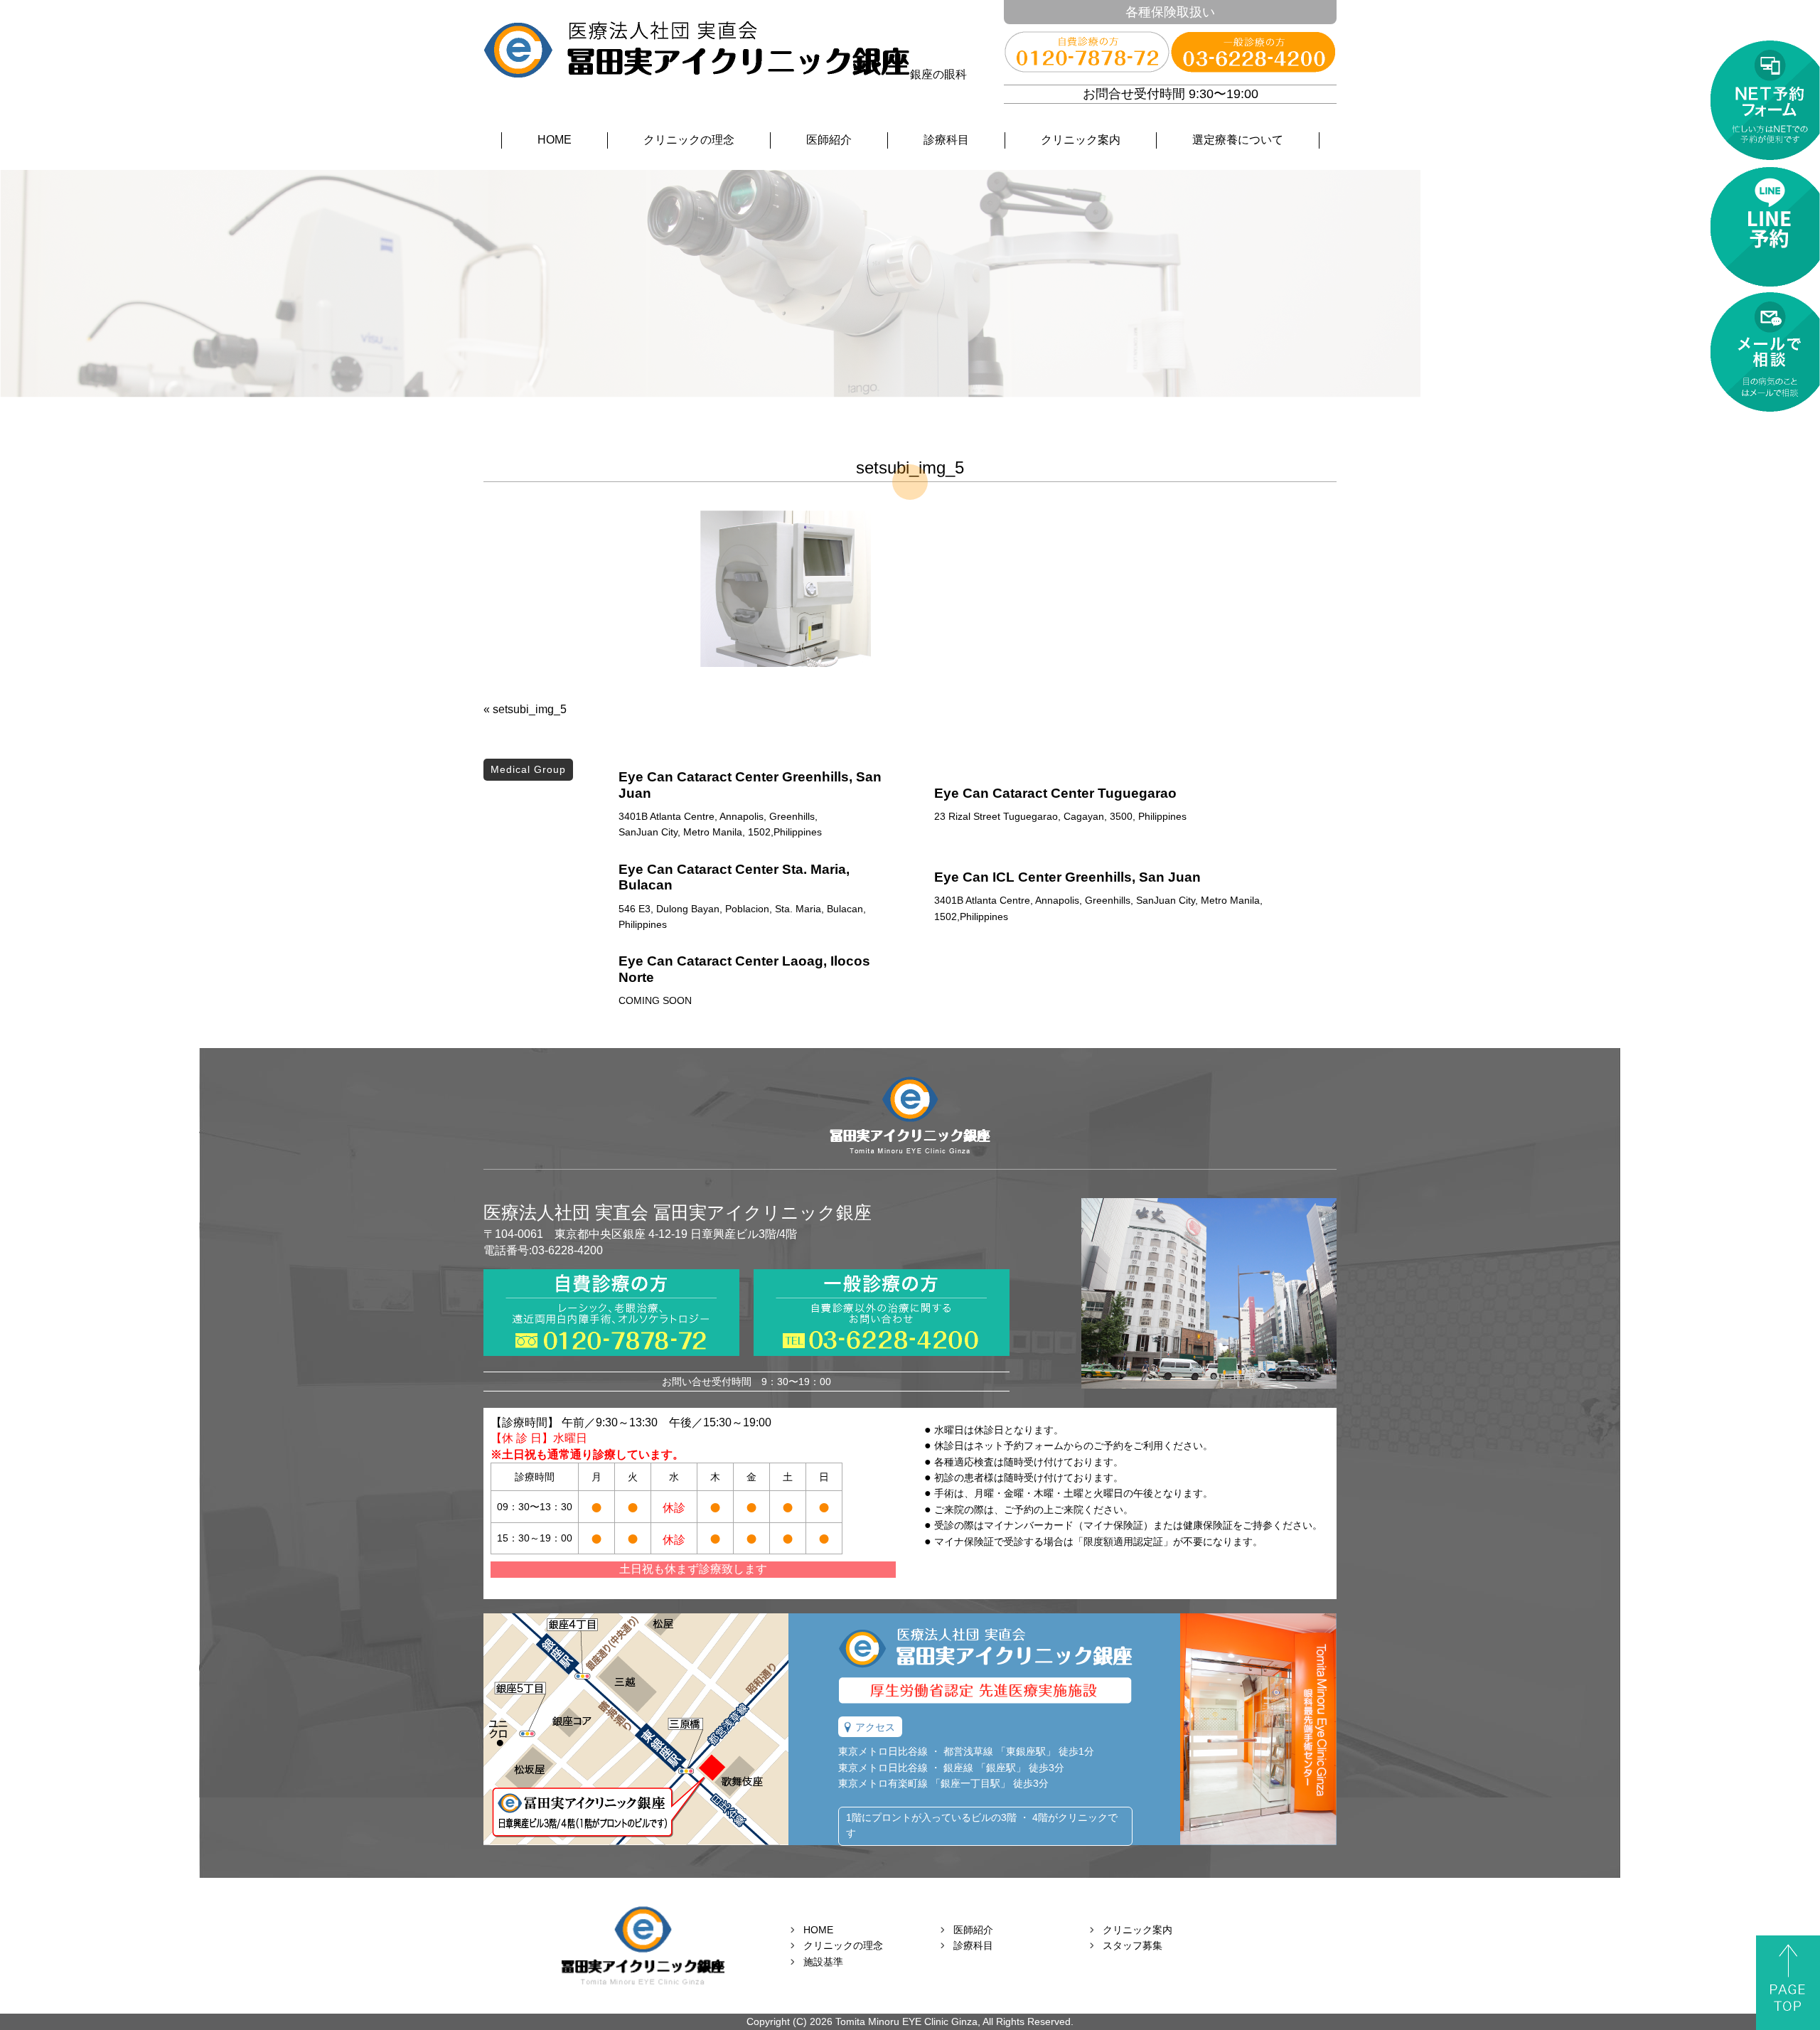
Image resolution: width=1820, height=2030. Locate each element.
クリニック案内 (1081, 140)
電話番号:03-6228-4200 (543, 1250)
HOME (555, 140)
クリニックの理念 (689, 140)
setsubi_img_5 (530, 709)
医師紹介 (829, 140)
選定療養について (1238, 140)
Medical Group (528, 769)
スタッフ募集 (1133, 1945)
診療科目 (946, 140)
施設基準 (823, 1962)
